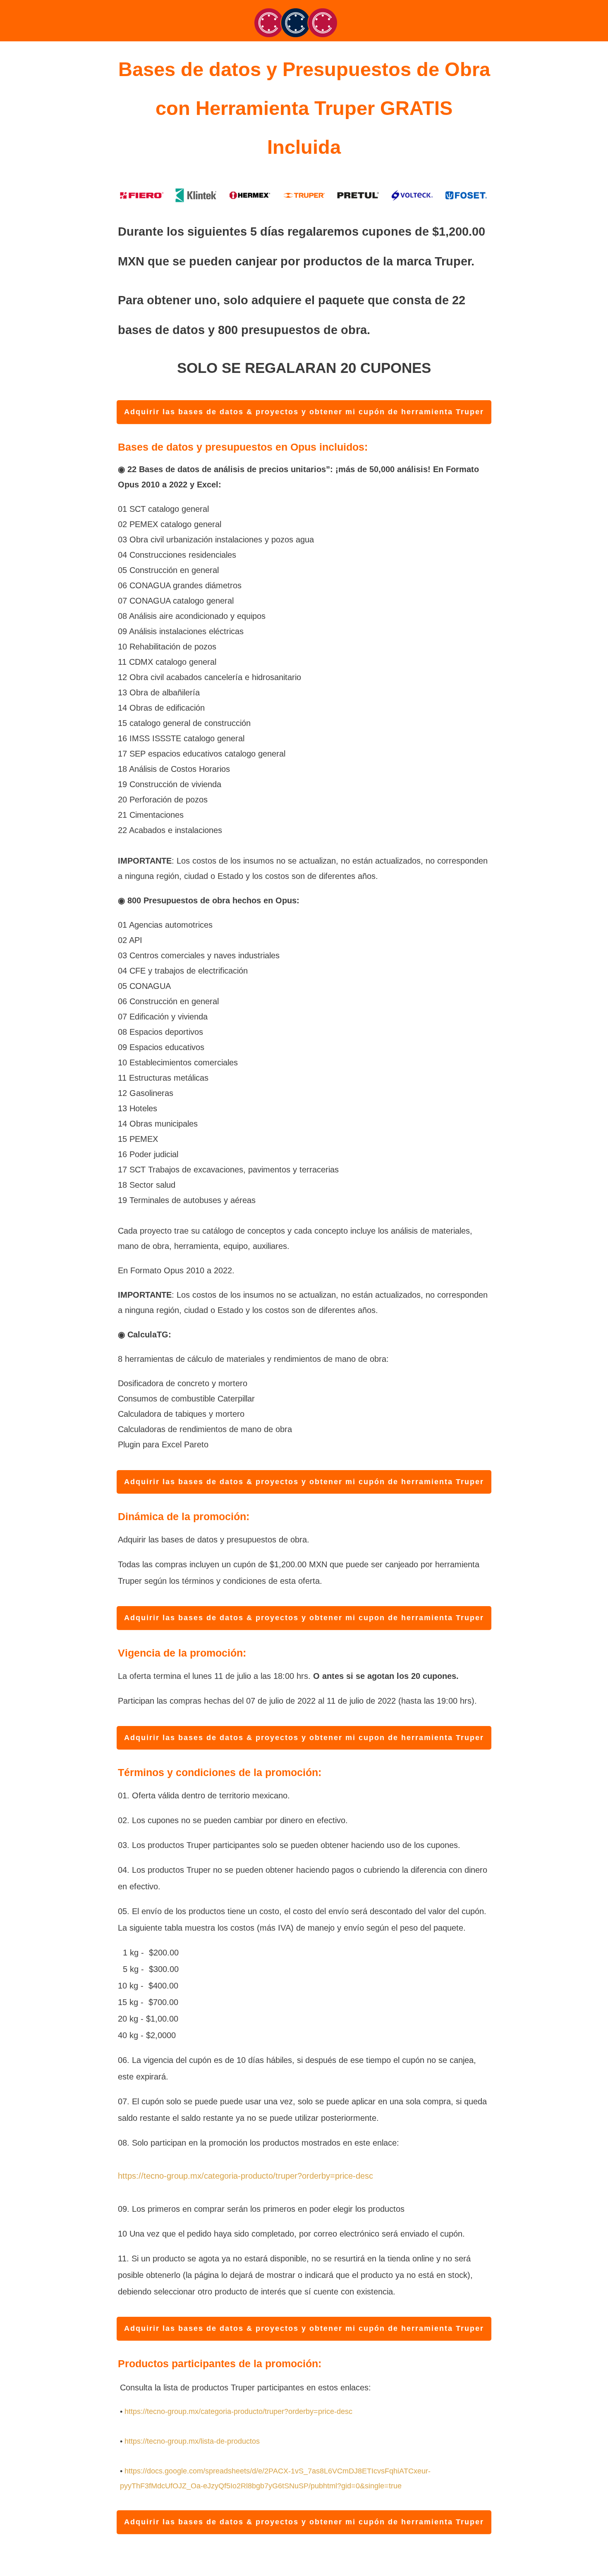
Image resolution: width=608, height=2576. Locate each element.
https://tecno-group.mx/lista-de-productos (192, 2441)
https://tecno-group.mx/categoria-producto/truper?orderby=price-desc (245, 2176)
